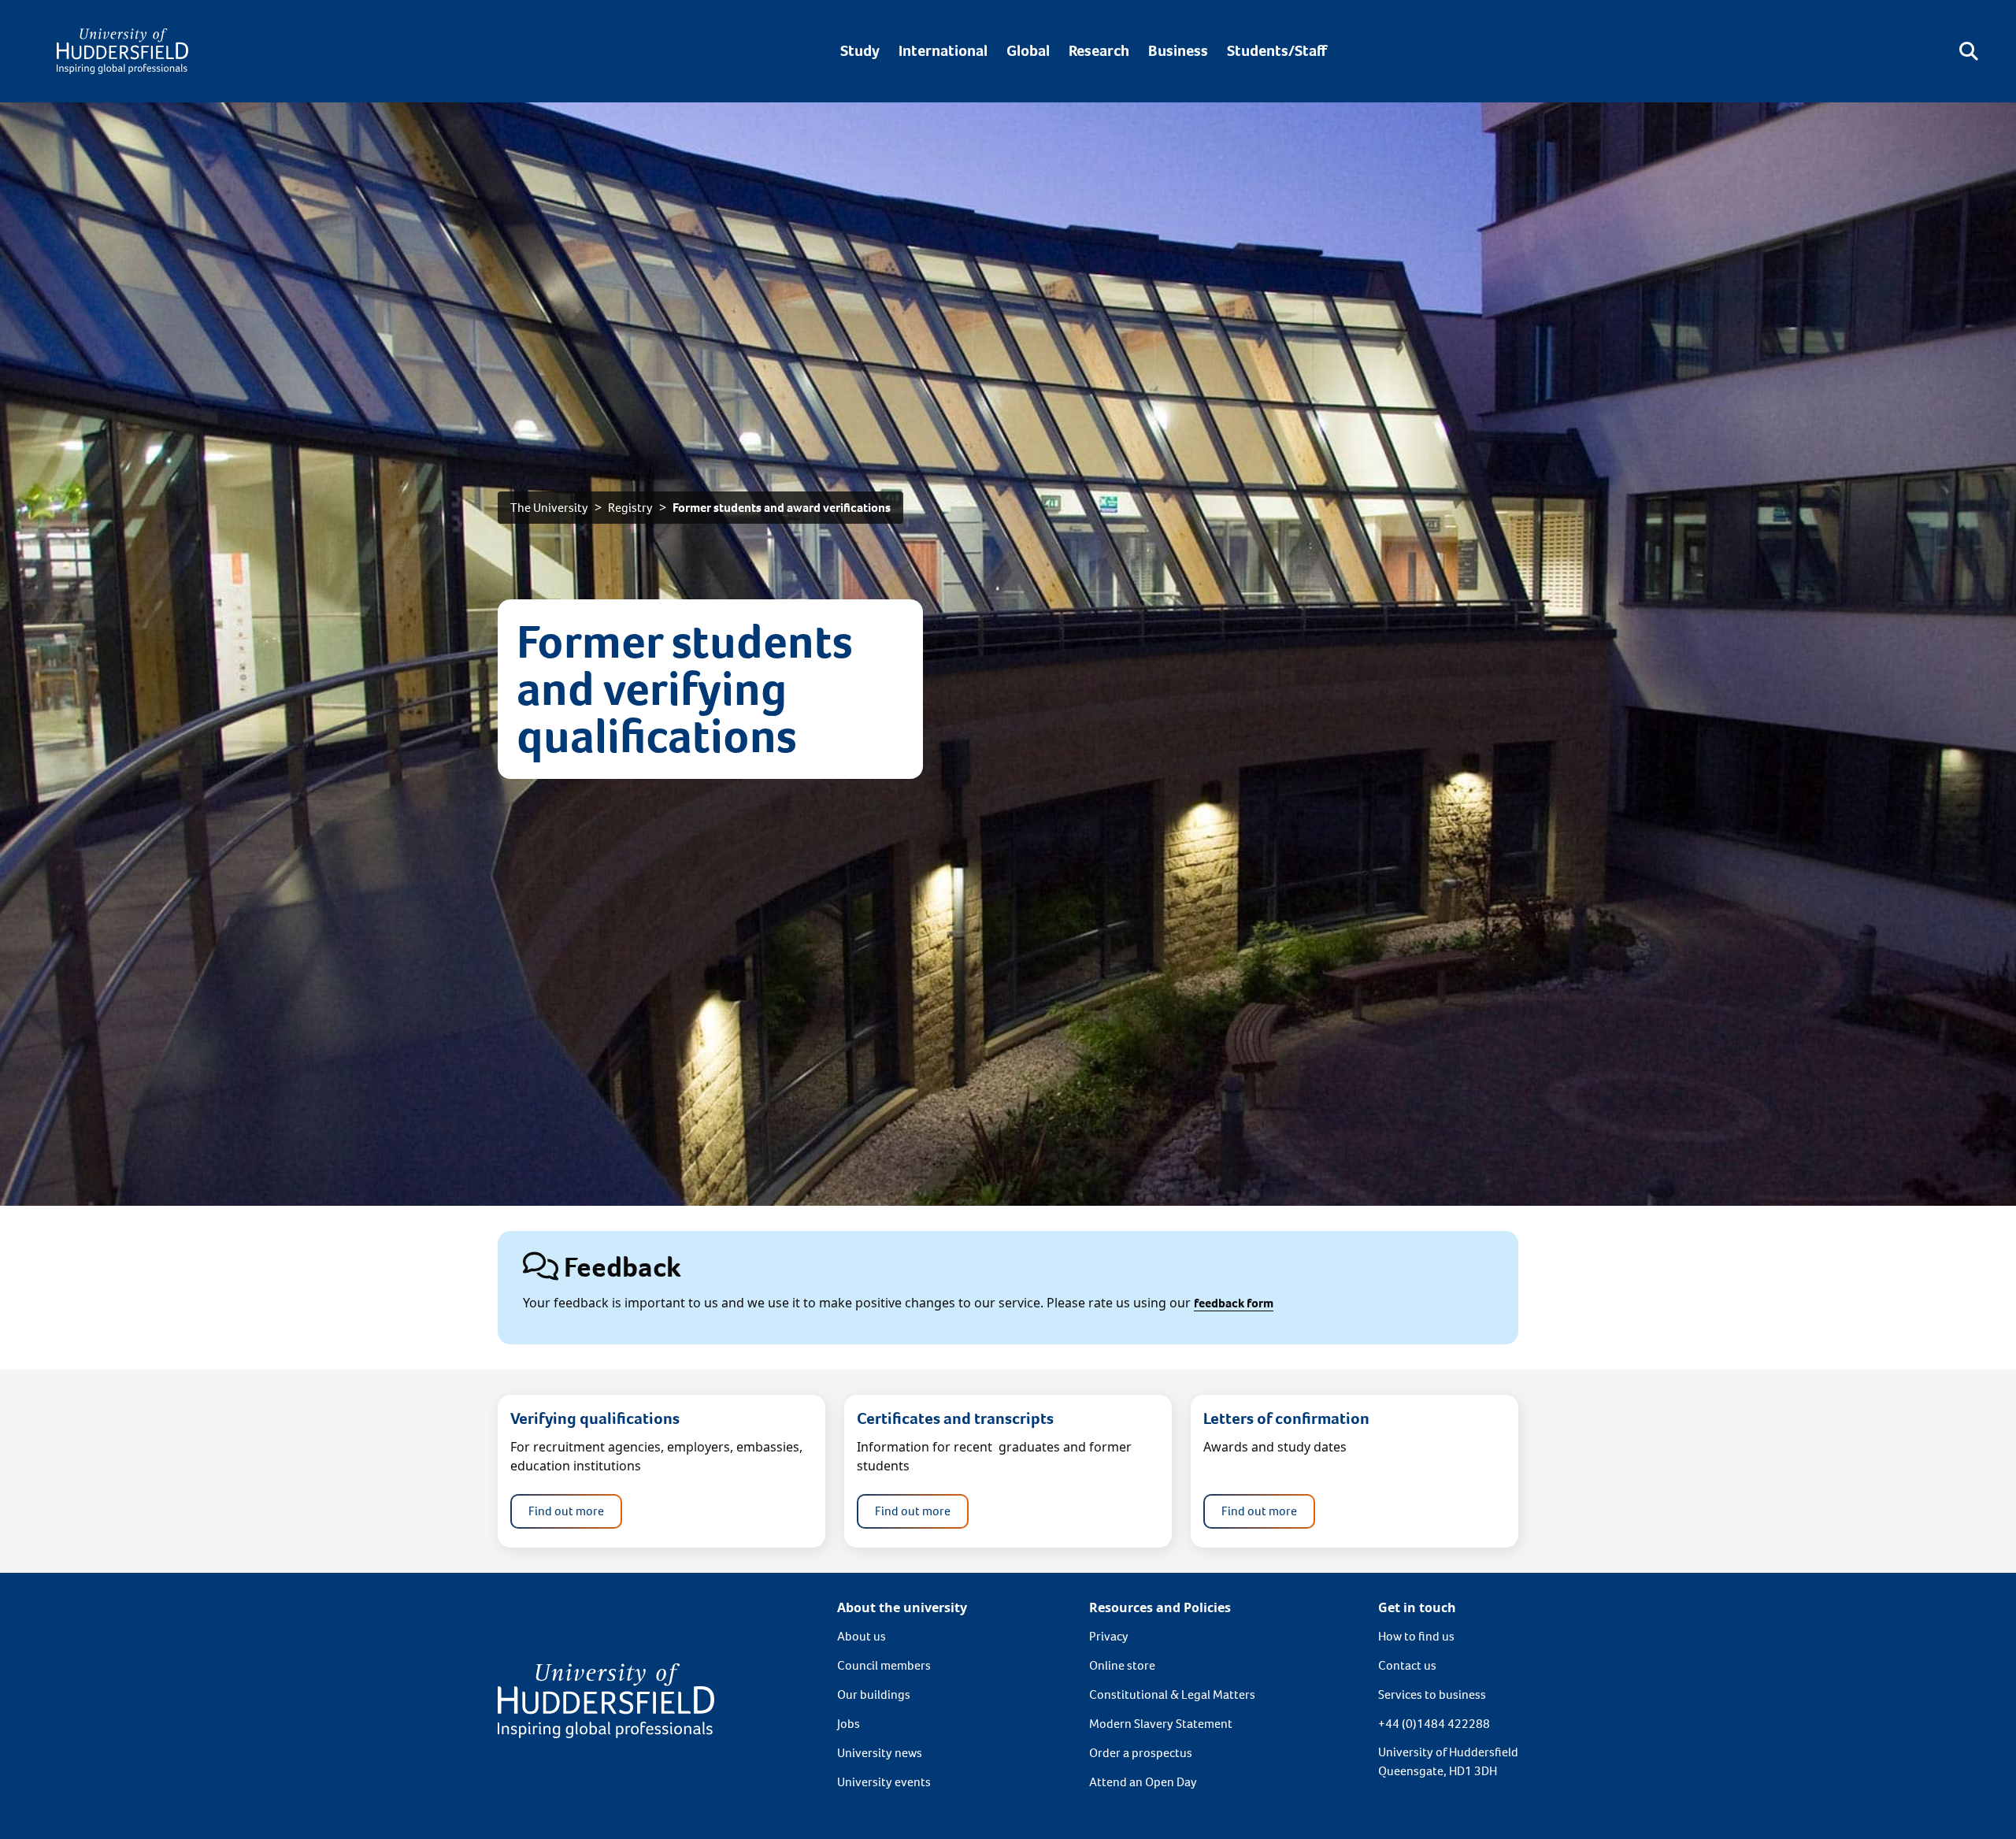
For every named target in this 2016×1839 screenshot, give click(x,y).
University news (880, 1753)
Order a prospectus (1141, 1753)
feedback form (1234, 1303)
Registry (630, 508)
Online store (1122, 1665)
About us (862, 1636)
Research (1099, 51)
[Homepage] (122, 51)
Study (860, 51)
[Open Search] (1969, 51)
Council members (884, 1665)
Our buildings (874, 1694)
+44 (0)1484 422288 (1434, 1724)
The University (549, 508)
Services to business (1432, 1694)
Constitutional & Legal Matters (1172, 1694)
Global (1028, 51)
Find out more (566, 1511)
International (943, 51)
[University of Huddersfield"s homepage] (606, 1699)
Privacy (1109, 1636)
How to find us (1416, 1636)
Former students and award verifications (782, 508)
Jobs (849, 1724)
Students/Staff (1277, 51)
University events (884, 1782)
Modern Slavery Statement (1161, 1724)
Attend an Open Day (1143, 1782)
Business (1178, 51)
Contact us (1407, 1665)
